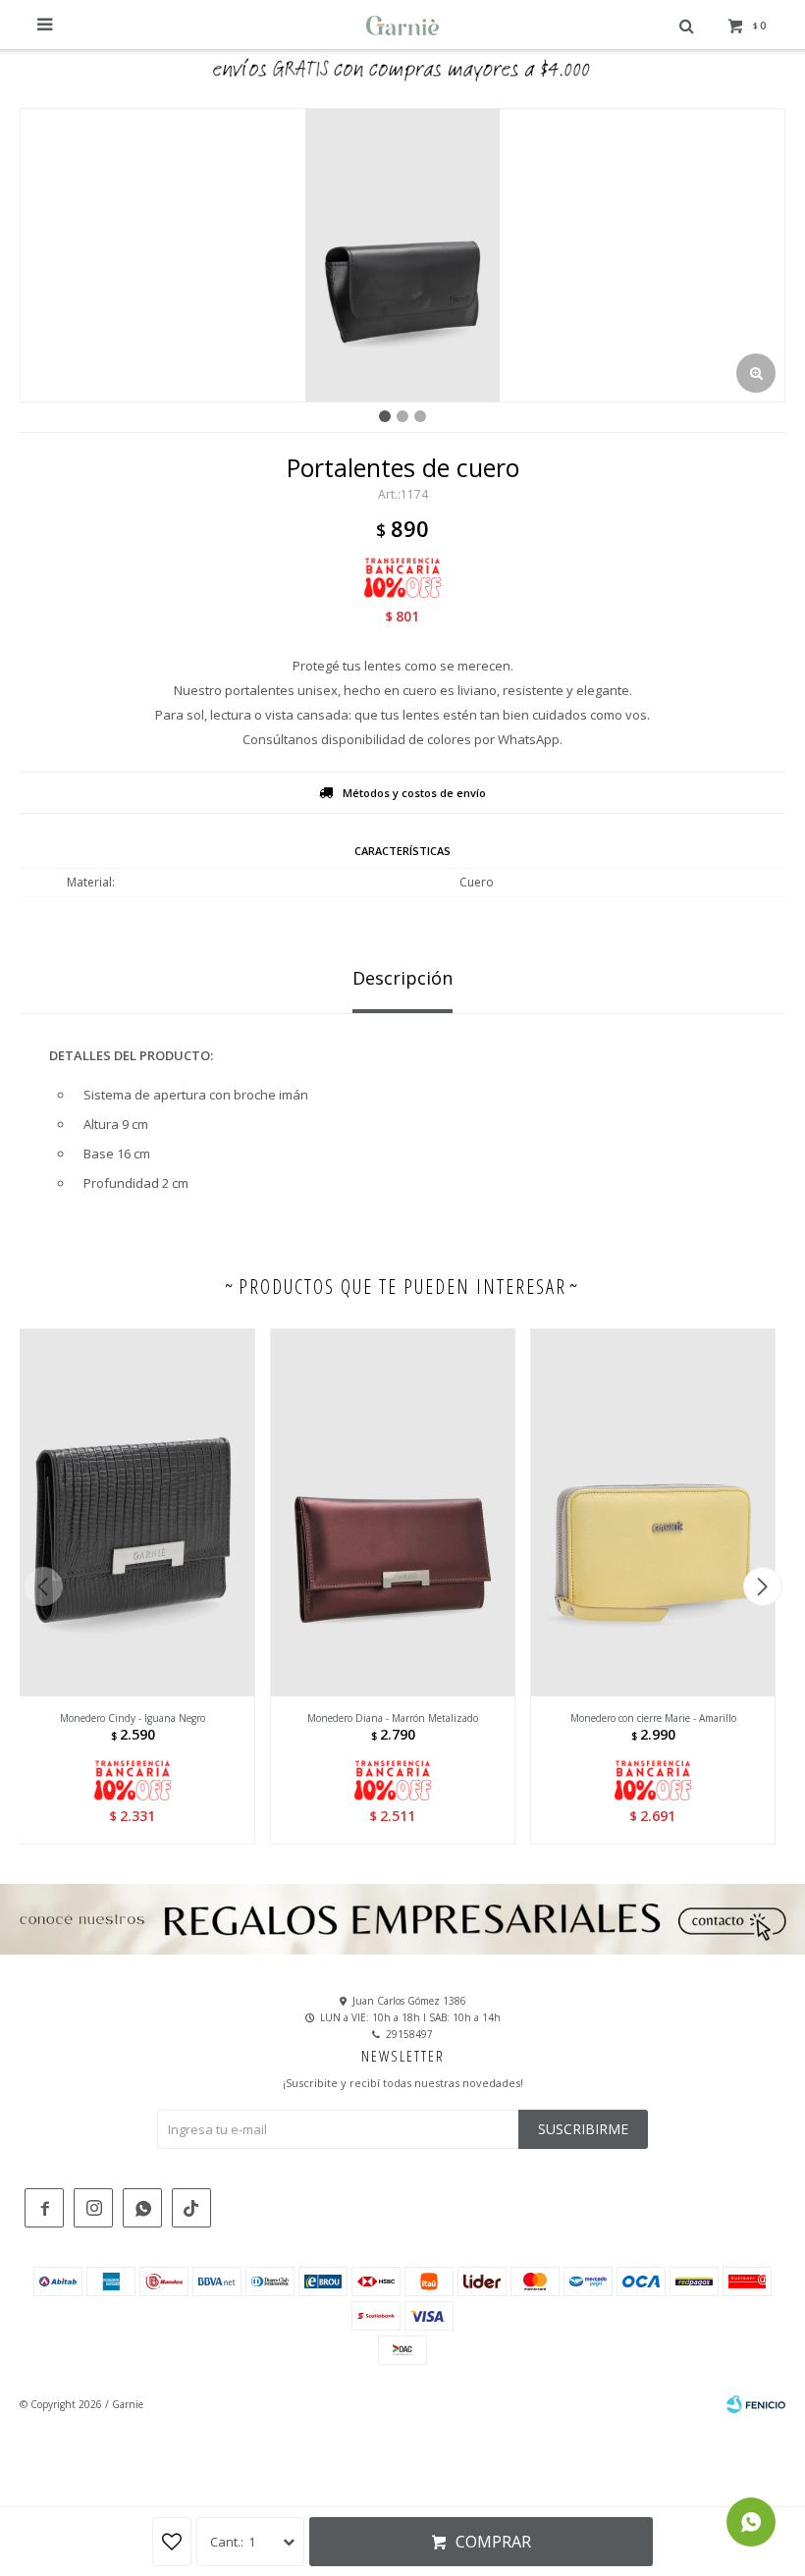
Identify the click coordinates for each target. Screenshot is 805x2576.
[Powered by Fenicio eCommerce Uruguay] (756, 2404)
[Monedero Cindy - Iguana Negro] (133, 1512)
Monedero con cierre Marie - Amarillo (653, 1718)
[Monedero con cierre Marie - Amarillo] (653, 1512)
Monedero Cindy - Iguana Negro (133, 1718)
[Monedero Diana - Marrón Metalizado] (393, 1512)
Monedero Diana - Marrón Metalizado (393, 1718)
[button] (762, 1586)
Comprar (493, 2542)
